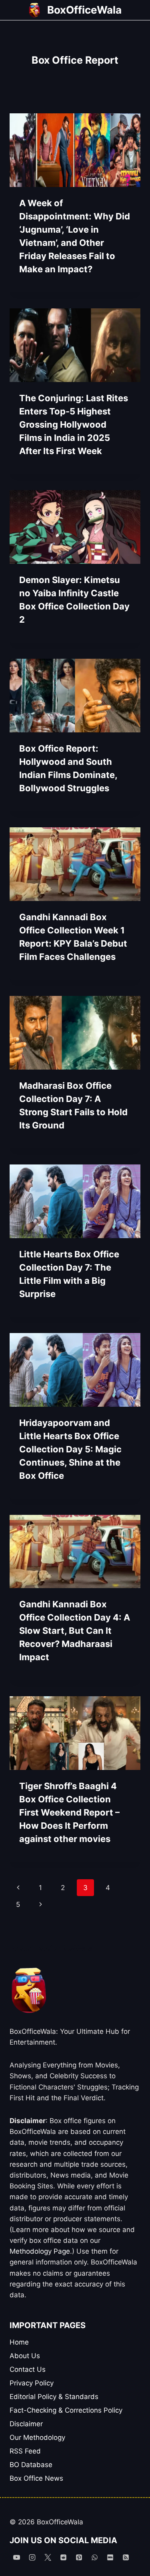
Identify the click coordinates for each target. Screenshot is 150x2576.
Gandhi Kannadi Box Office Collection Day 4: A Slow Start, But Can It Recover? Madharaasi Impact (75, 1631)
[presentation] (75, 150)
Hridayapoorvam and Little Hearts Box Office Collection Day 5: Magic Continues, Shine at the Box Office (70, 1449)
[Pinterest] (79, 2557)
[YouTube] (16, 2557)
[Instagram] (32, 2557)
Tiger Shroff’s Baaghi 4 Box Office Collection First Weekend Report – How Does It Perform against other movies (69, 1812)
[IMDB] (110, 2557)
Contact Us (28, 2369)
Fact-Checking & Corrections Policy (66, 2410)
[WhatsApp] (94, 2557)
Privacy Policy (32, 2383)
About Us (25, 2356)
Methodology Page (40, 2251)
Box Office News (36, 2478)
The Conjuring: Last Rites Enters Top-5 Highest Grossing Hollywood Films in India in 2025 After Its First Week (74, 424)
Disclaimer (26, 2424)
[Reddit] (63, 2557)
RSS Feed (25, 2451)
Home (19, 2342)
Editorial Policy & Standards (54, 2397)
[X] (48, 2557)
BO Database (31, 2465)
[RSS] (126, 2557)
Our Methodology (37, 2437)
